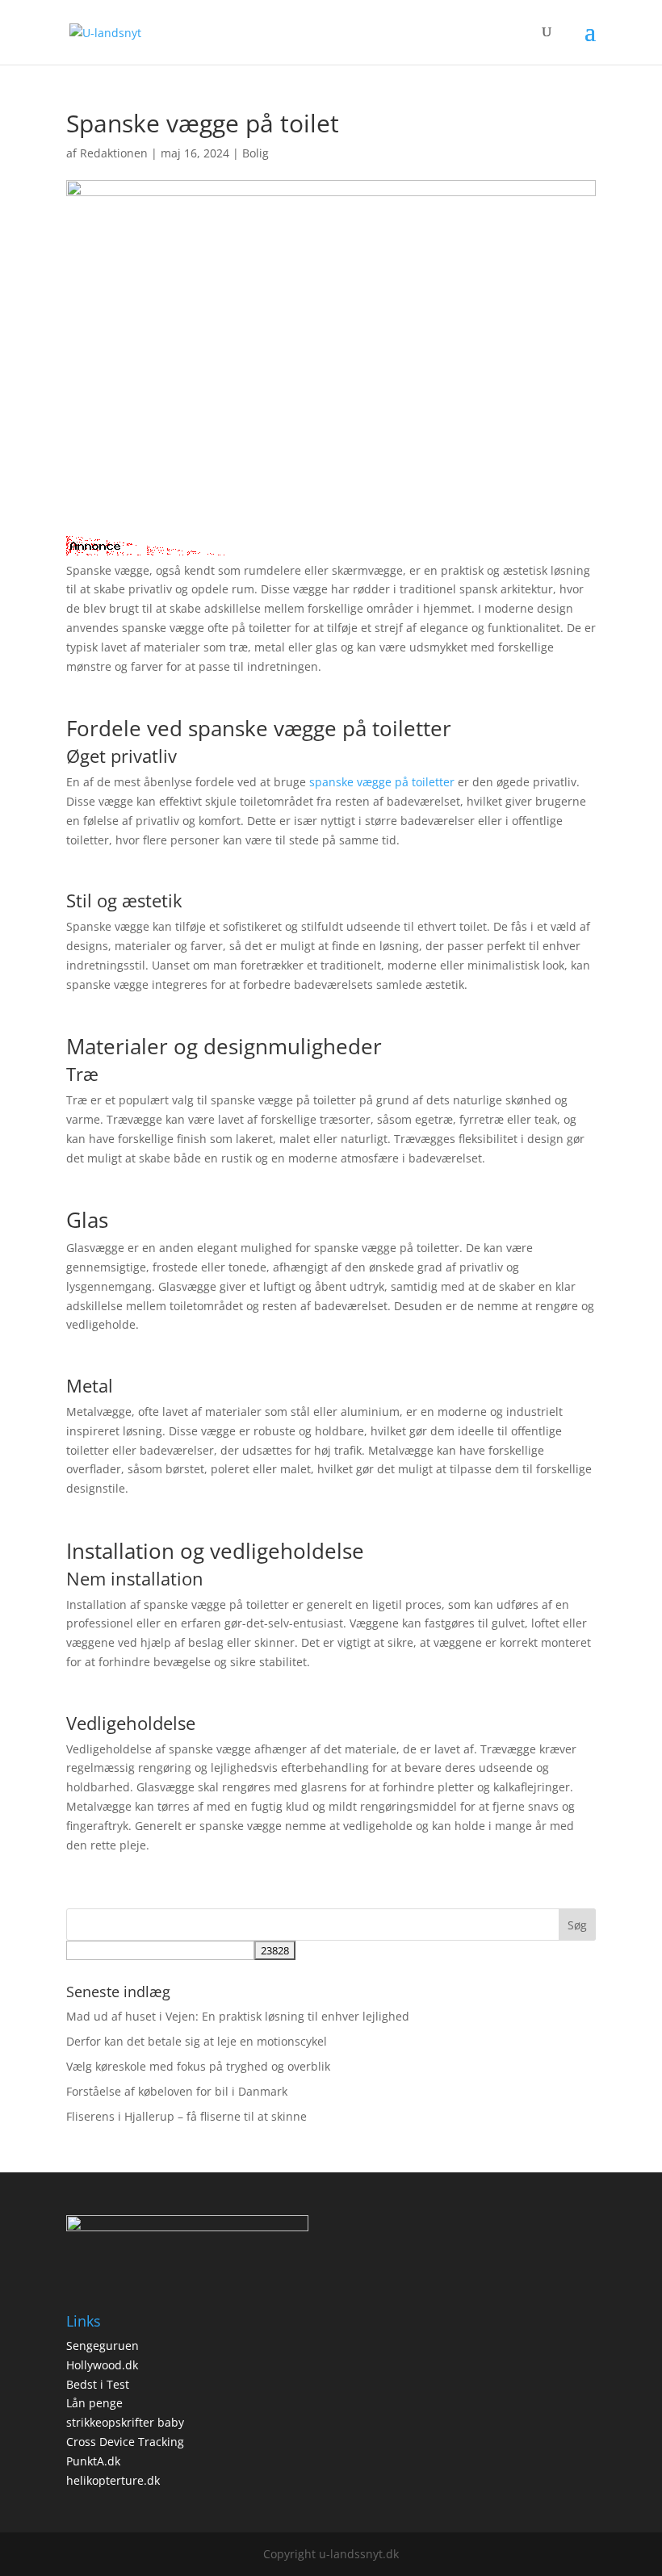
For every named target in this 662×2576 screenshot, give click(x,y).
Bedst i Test (98, 2384)
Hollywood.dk (102, 2365)
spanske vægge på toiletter (382, 782)
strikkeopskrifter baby (125, 2422)
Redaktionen (114, 153)
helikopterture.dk (113, 2480)
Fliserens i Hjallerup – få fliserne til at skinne (186, 2116)
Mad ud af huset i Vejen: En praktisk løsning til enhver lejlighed (238, 2016)
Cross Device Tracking (125, 2442)
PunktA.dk (93, 2461)
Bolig (256, 153)
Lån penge (94, 2403)
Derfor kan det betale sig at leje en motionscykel (197, 2041)
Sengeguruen (103, 2346)
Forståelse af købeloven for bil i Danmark (177, 2091)
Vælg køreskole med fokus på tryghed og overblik (198, 2066)
